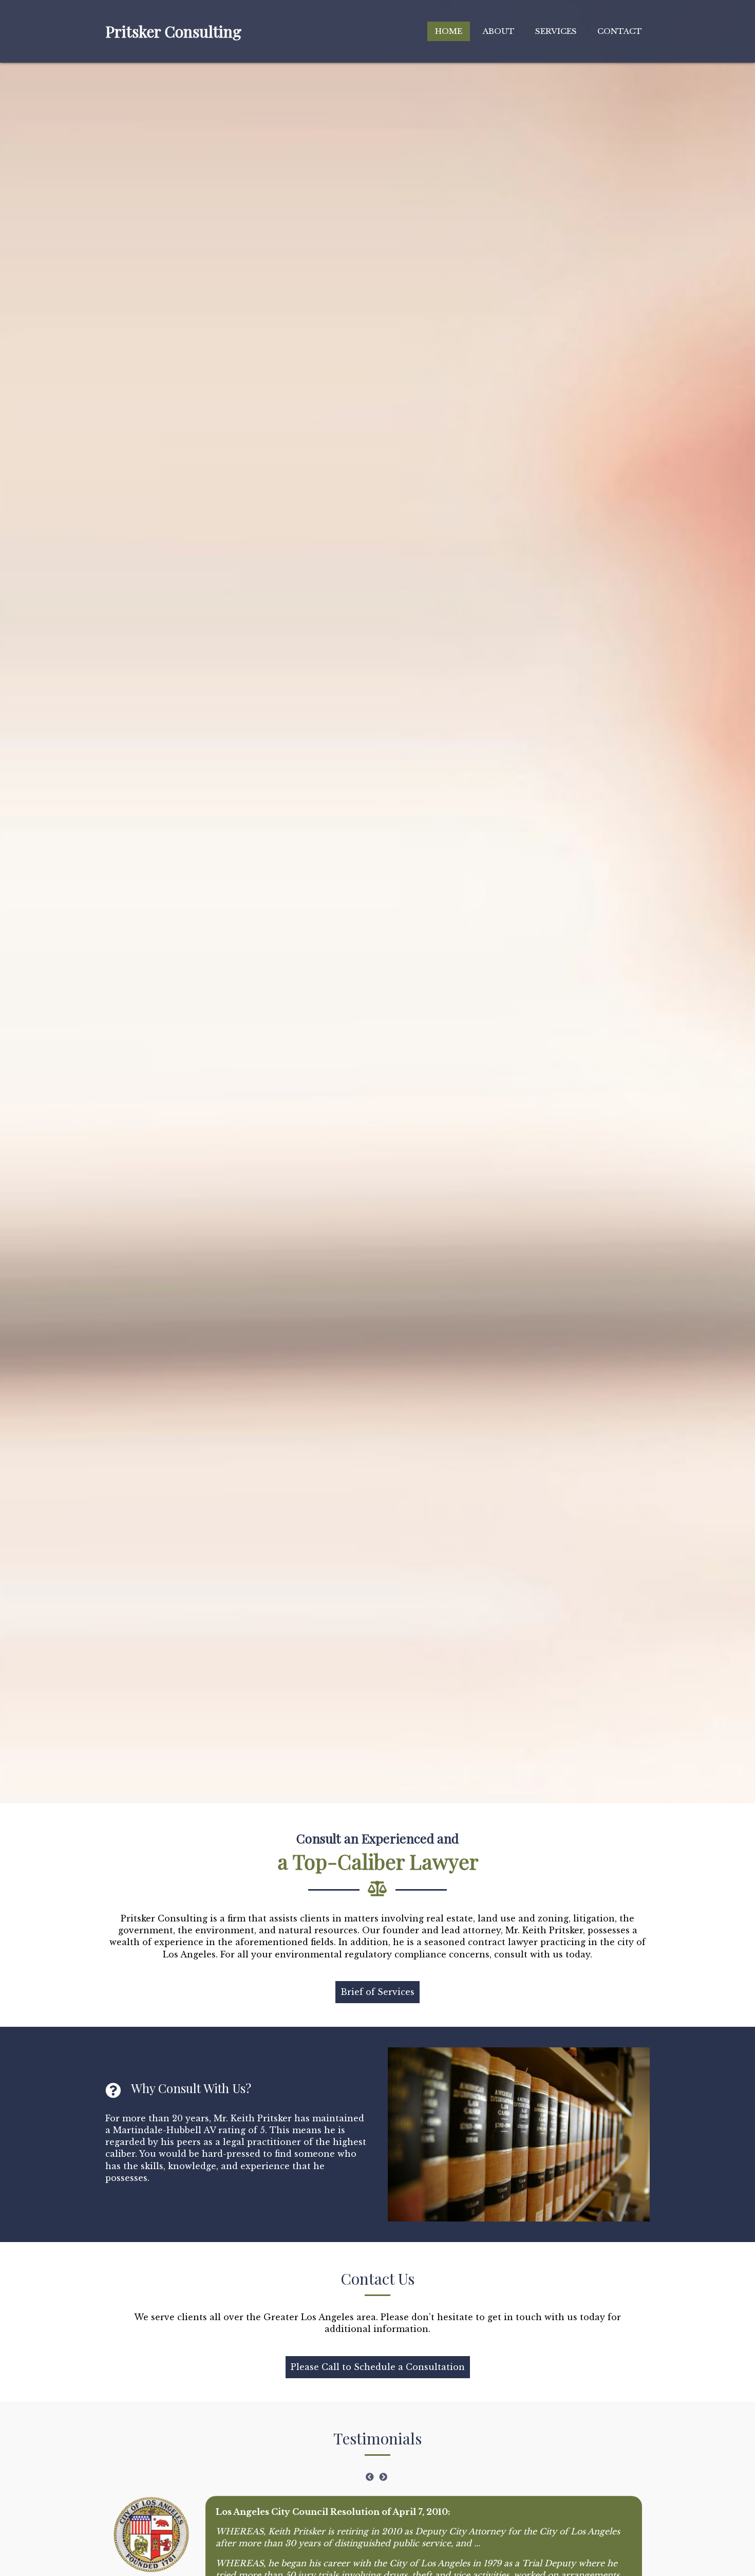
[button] (377, 1992)
